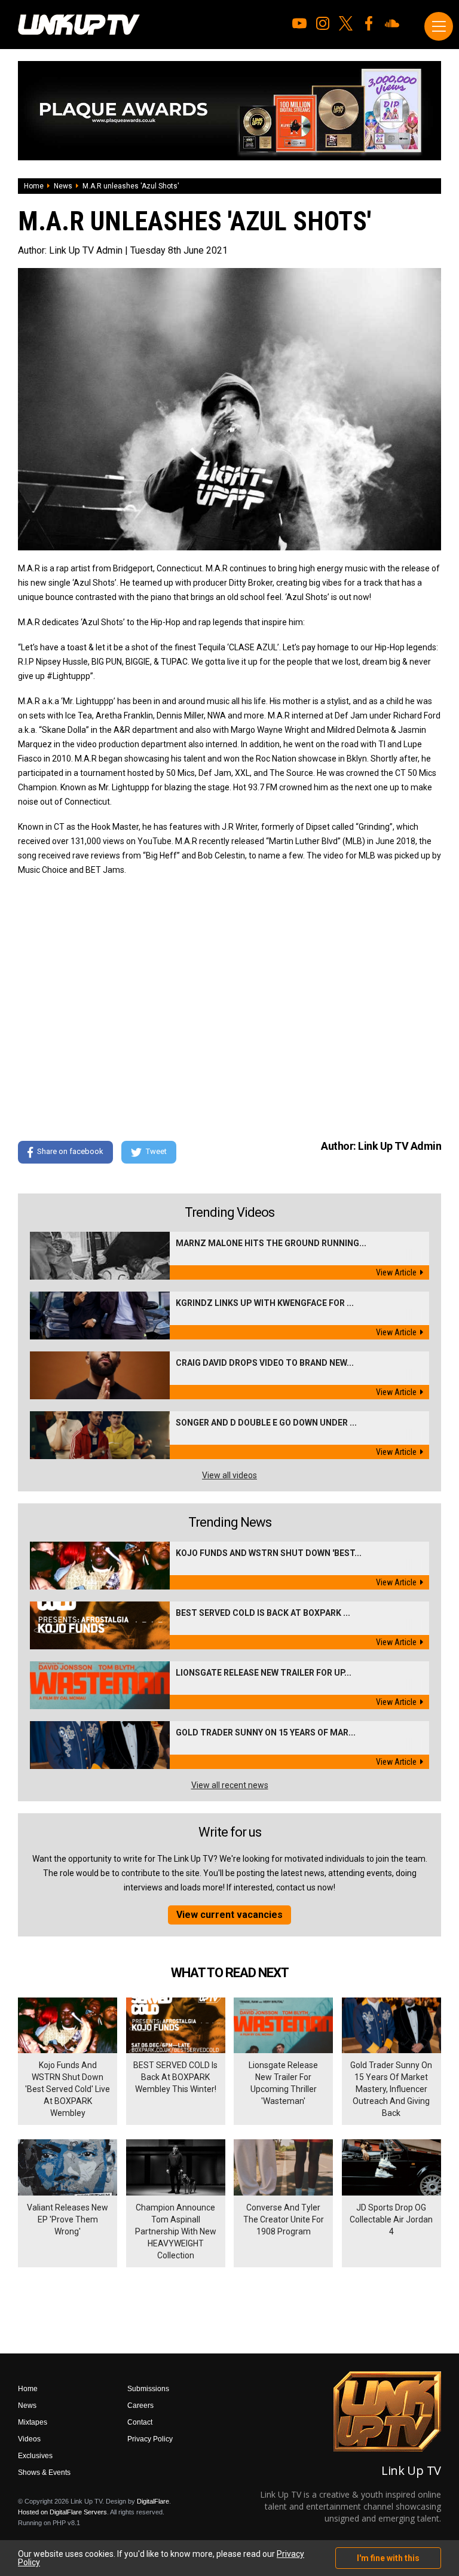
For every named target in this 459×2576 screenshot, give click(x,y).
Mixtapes (33, 2422)
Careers (140, 2406)
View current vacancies (229, 1915)
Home (34, 186)
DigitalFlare (153, 2501)
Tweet (156, 1152)
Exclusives (35, 2456)
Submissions (148, 2389)
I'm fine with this (388, 2558)
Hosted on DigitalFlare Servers (62, 2512)
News (63, 186)
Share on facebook (70, 1152)
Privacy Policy (150, 2439)
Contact (140, 2422)
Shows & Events (44, 2473)
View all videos (229, 1475)
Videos (29, 2439)
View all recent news (230, 1785)
